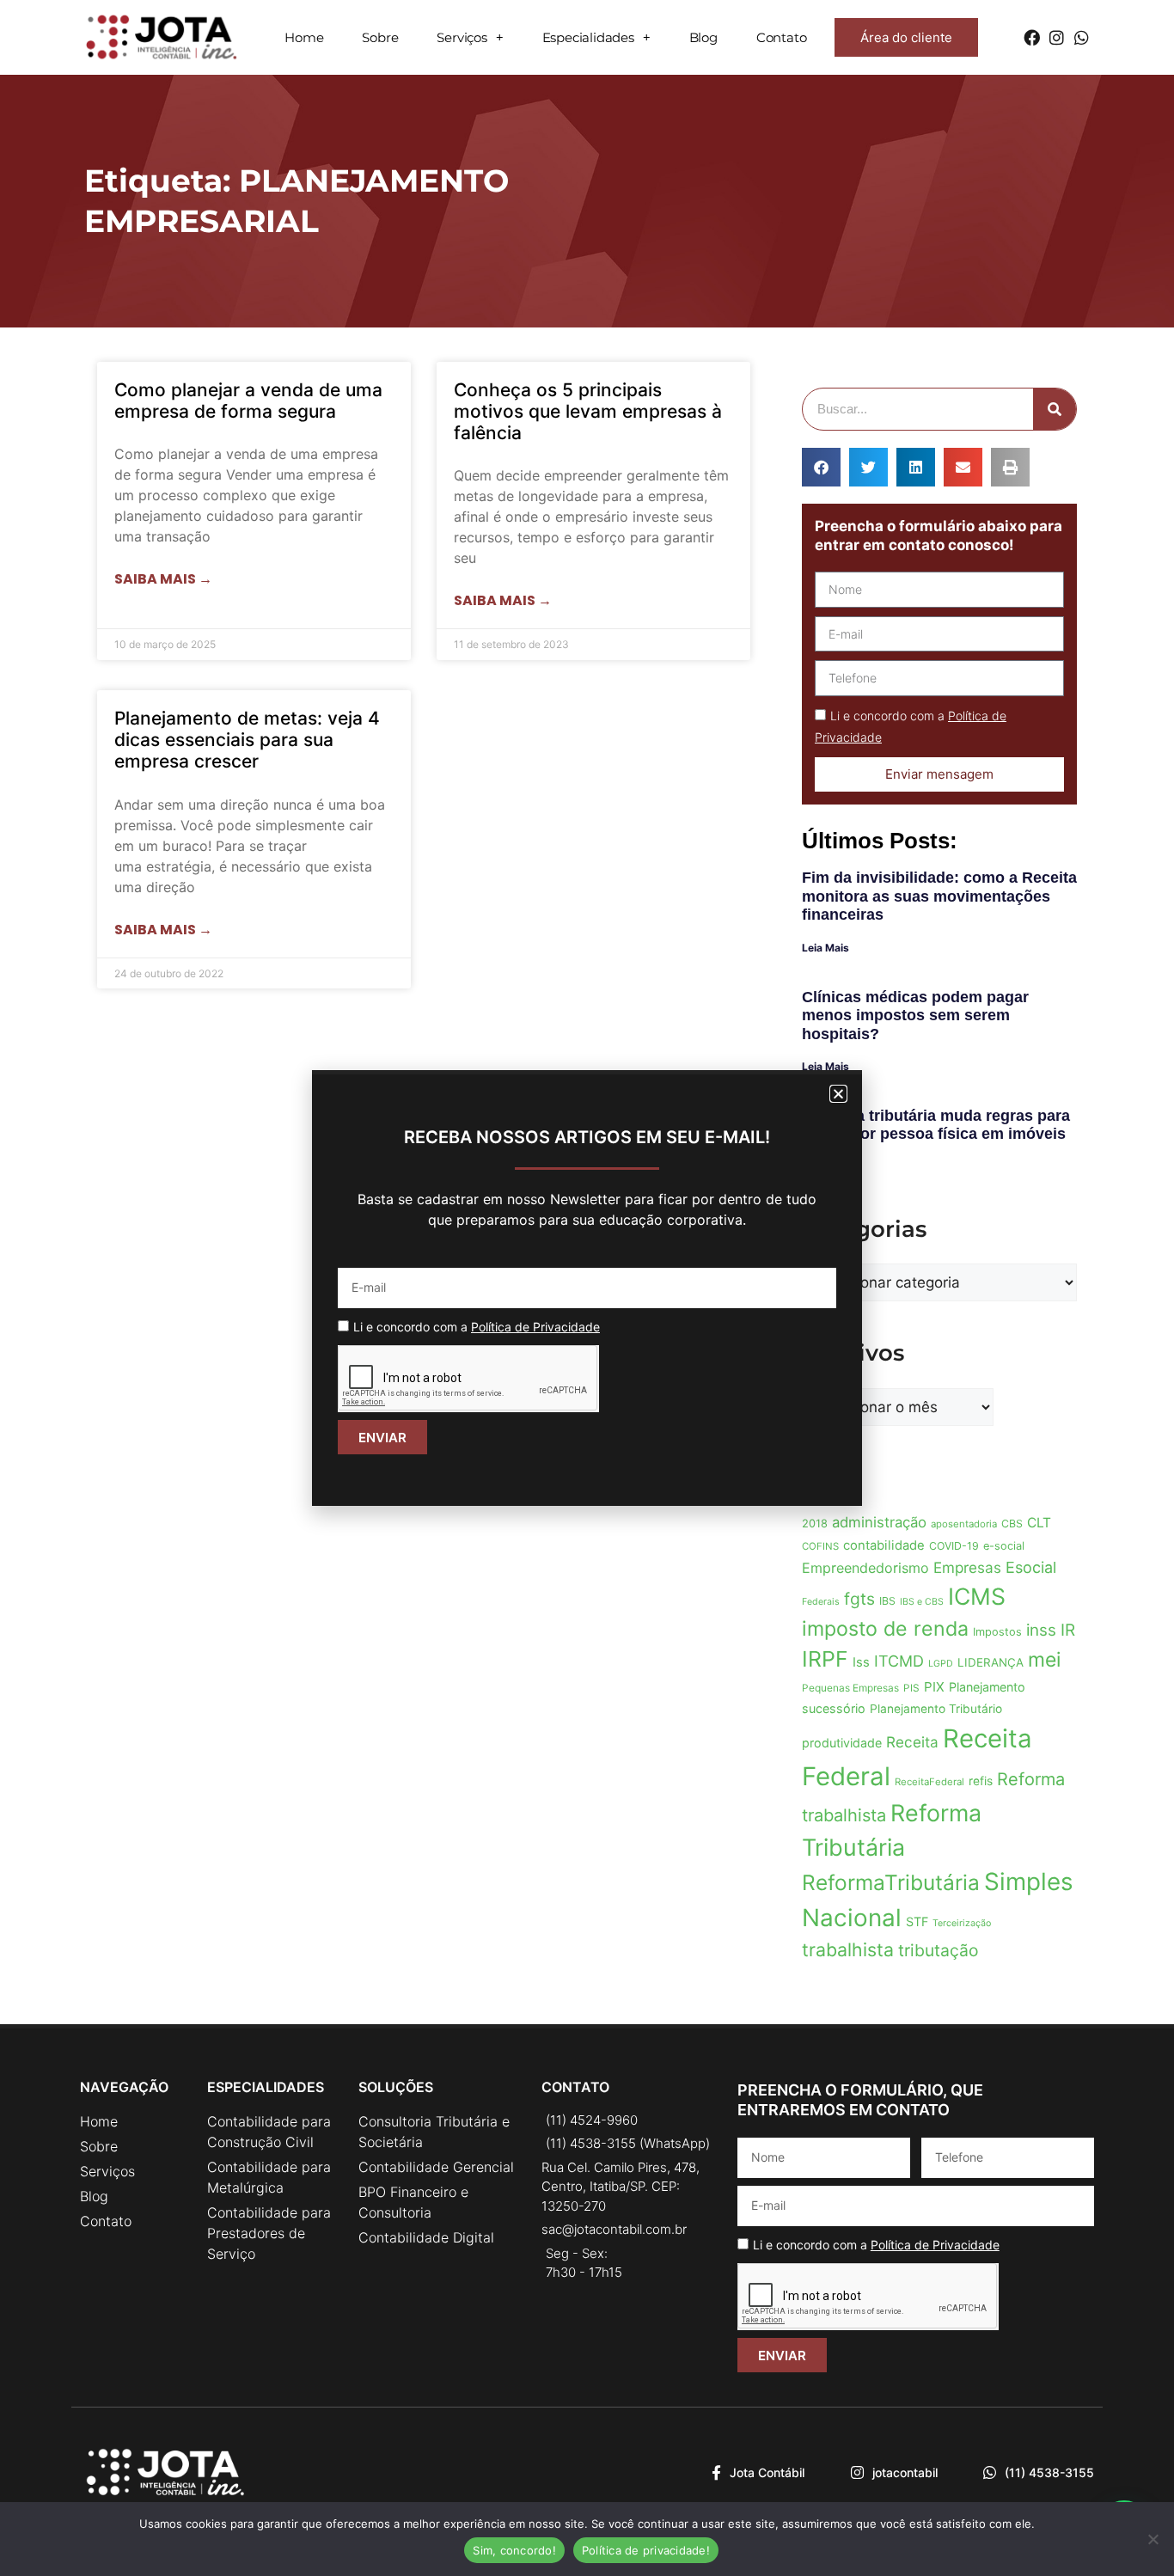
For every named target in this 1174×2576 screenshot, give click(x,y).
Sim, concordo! (514, 2550)
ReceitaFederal (929, 1782)
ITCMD (899, 1661)
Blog (703, 37)
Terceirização (962, 1923)
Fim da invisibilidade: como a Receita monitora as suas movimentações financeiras (939, 896)
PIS (911, 1688)
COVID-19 (954, 1546)
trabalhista (848, 1949)
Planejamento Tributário (936, 1709)
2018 (815, 1524)
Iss (861, 1662)
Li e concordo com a (876, 2245)
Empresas (967, 1567)
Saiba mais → (163, 579)
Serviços (462, 37)
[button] (821, 467)
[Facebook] (1032, 37)
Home (304, 37)
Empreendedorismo (865, 1568)
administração (879, 1522)
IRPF (825, 1659)
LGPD (941, 1664)
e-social (1004, 1546)
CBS (1012, 1524)
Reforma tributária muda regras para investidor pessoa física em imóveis (936, 1125)
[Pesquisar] (1055, 409)
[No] (1153, 2539)
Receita (912, 1742)
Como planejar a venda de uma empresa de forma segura (248, 401)
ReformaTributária (891, 1882)
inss (1041, 1630)
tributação (938, 1950)
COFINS (820, 1546)
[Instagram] (1057, 37)
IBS (887, 1601)
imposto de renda (885, 1629)
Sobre (380, 37)
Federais (821, 1602)
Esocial (1031, 1567)
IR (1068, 1630)
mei (1044, 1660)
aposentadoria (964, 1524)
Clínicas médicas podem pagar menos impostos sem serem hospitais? (915, 1016)
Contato (782, 37)
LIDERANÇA (991, 1662)
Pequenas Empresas (850, 1688)
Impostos (997, 1632)
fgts (859, 1599)
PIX (934, 1687)
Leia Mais (825, 948)
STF (917, 1921)
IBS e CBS (922, 1602)
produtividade (842, 1743)
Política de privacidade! (646, 2550)
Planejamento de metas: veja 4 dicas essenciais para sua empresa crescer (247, 740)
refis (981, 1781)
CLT (1039, 1523)
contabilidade (884, 1545)
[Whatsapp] (1082, 37)
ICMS (977, 1596)
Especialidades (588, 37)
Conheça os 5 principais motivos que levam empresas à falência (588, 411)
